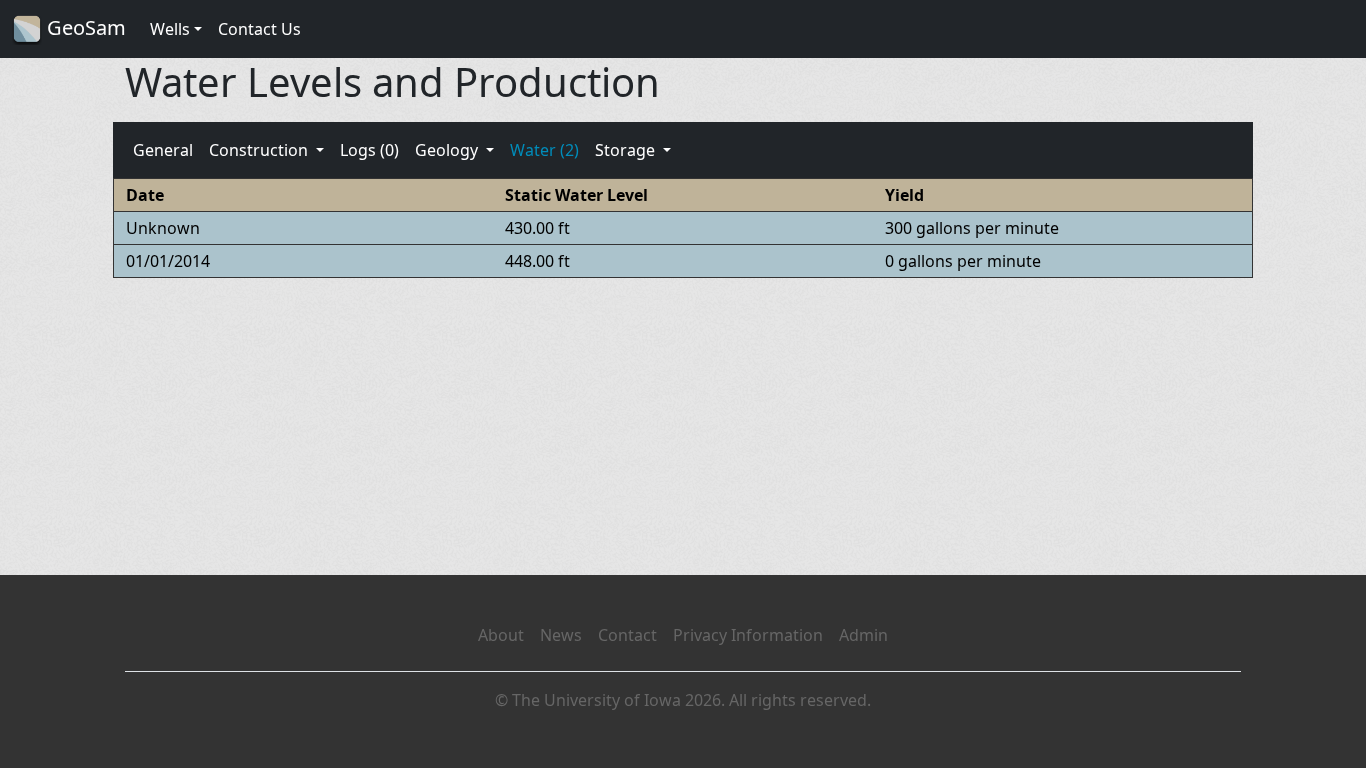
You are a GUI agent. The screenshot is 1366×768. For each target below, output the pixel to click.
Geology (448, 150)
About (501, 635)
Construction (260, 150)
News (561, 635)
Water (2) (544, 150)
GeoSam (84, 27)
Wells (170, 29)
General (163, 150)
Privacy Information (748, 635)
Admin (863, 635)
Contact (627, 635)
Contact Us (259, 29)
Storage (627, 150)
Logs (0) (369, 150)
